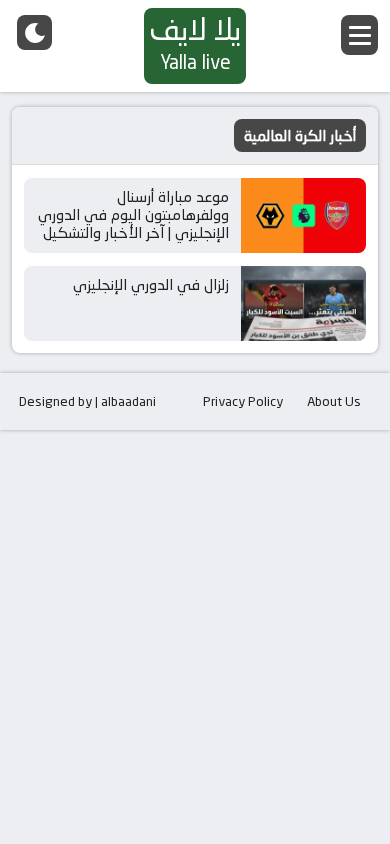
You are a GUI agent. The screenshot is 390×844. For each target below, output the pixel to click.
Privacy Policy (243, 401)
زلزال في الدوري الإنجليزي (151, 284)
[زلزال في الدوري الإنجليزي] (303, 303)
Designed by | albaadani (87, 401)
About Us (334, 401)
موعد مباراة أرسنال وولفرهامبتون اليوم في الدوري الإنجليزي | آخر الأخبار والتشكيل (133, 214)
